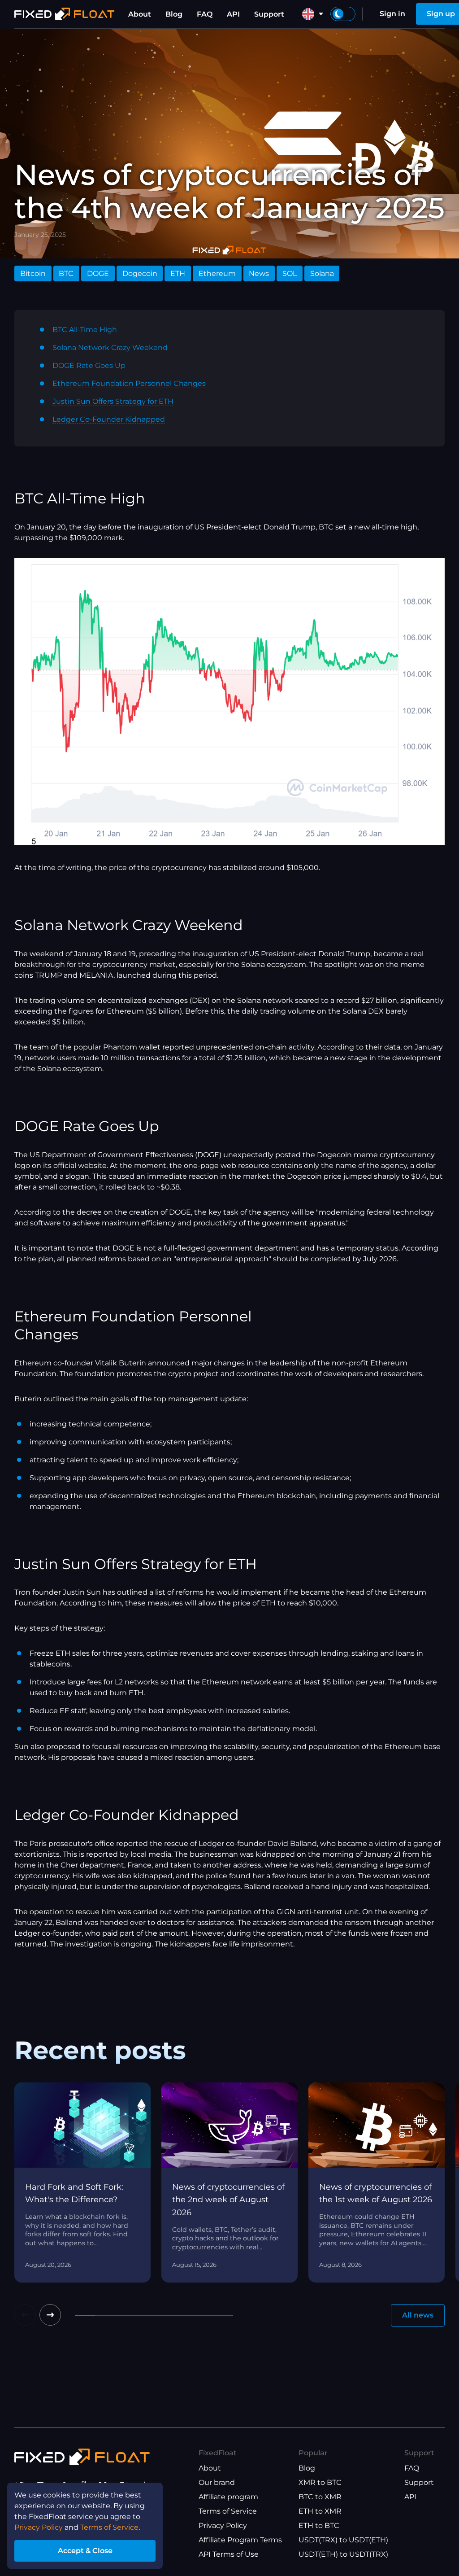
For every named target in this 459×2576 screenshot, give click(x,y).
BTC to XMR (320, 2497)
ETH (178, 273)
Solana (322, 273)
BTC (66, 273)
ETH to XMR (320, 2511)
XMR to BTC (320, 2482)
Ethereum (217, 273)
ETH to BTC (319, 2526)
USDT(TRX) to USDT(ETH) (343, 2540)
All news (418, 2315)
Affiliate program (228, 2497)
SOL (290, 273)
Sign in (392, 14)
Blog (174, 14)
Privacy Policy (223, 2526)
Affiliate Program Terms (240, 2540)
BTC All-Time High (85, 330)
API (233, 14)
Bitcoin (33, 273)
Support (269, 14)
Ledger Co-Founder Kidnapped (109, 419)
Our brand (217, 2482)
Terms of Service (228, 2511)
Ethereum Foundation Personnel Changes (129, 383)
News (259, 273)
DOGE (98, 273)
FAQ (205, 14)
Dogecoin (140, 273)
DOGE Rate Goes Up (89, 365)
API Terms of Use (229, 2554)
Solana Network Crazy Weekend (110, 348)
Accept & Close (85, 2551)
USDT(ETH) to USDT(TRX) (343, 2554)
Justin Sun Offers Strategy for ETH (113, 401)
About (140, 14)
